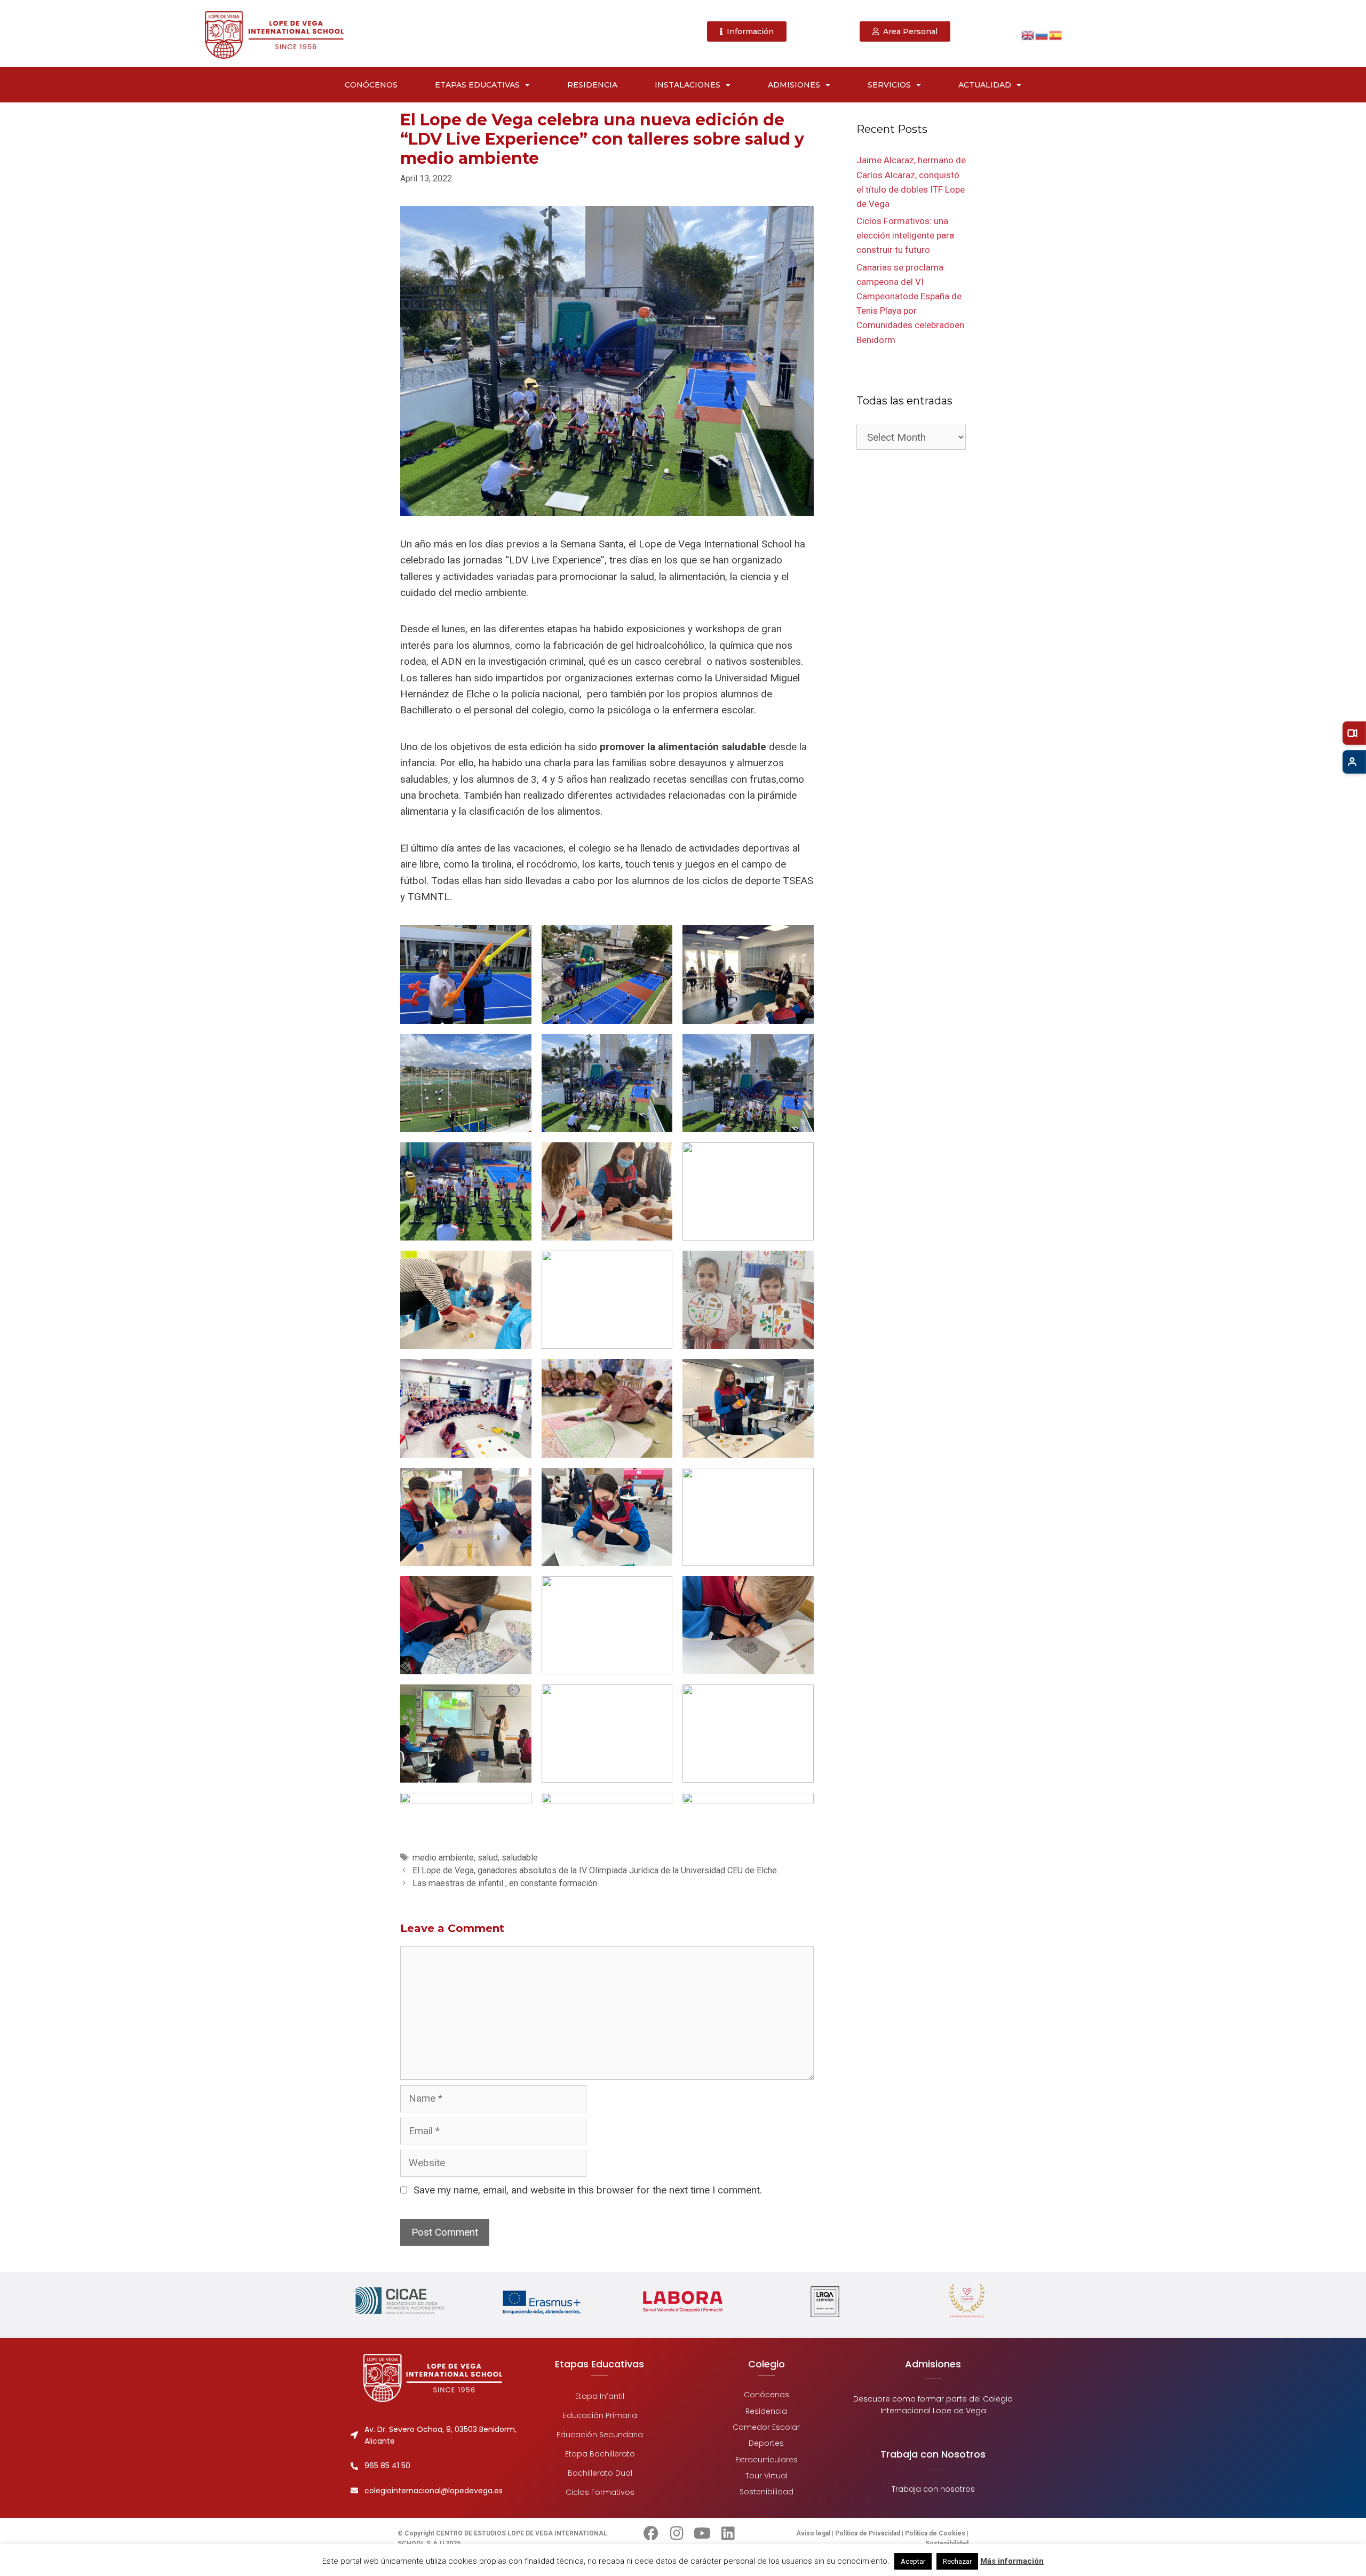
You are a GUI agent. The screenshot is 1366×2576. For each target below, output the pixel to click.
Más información (1012, 2561)
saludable (520, 1858)
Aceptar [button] (913, 2561)
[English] (1028, 34)
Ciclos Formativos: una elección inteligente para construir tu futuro (905, 235)
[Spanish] (1056, 34)
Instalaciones (688, 85)
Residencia (592, 85)
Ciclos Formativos (599, 2492)
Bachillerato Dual (599, 2473)
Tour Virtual (767, 2476)
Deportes (766, 2443)
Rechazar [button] (957, 2561)
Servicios (889, 85)
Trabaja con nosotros (933, 2489)
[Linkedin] (728, 2533)
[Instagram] (677, 2533)
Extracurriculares (767, 2459)
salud (488, 1858)
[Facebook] (651, 2533)
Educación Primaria (599, 2415)
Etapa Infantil (600, 2396)
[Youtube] (702, 2533)
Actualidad (985, 85)
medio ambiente (443, 1858)
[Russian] (1042, 34)
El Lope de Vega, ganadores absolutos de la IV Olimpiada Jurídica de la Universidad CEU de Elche (595, 1870)
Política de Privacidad (868, 2533)
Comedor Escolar (766, 2427)
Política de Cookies (935, 2533)
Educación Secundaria (600, 2435)
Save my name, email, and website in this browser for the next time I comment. (588, 2190)
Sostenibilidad (767, 2492)
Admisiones (794, 85)
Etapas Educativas (477, 85)
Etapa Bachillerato (599, 2454)
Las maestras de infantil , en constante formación (505, 1883)
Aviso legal (814, 2533)
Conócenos (371, 85)
